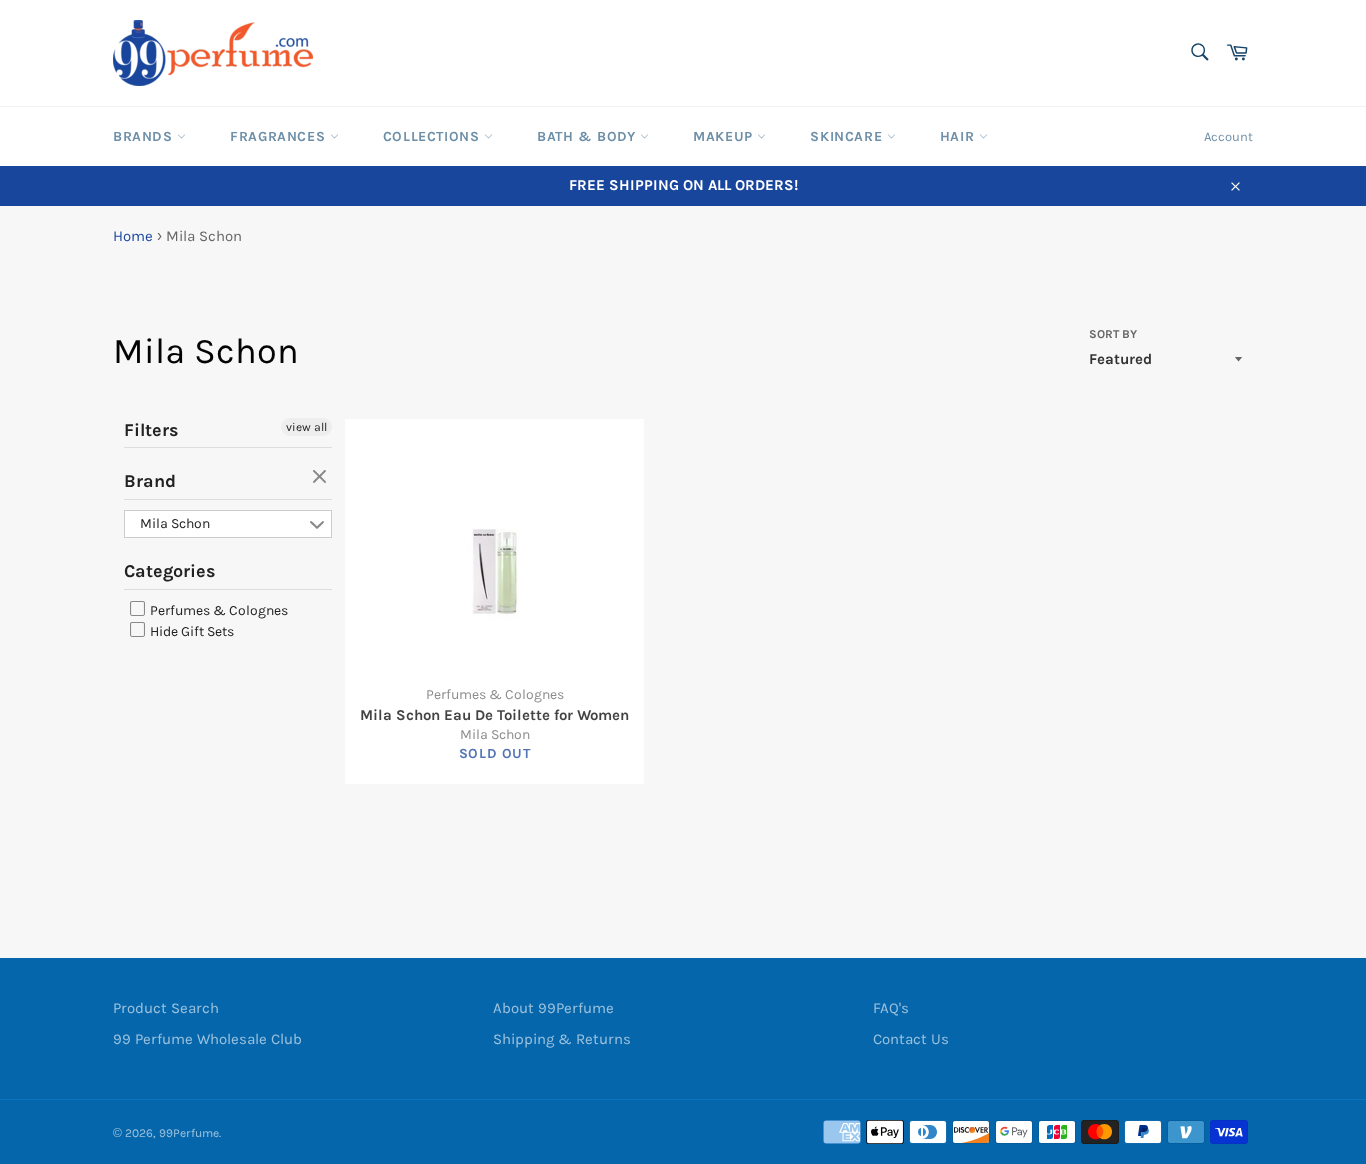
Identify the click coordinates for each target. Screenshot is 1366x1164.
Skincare (848, 136)
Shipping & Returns (562, 1039)
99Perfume (189, 1133)
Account (1228, 136)
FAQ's (891, 1008)
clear (322, 478)
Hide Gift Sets (190, 631)
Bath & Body (588, 136)
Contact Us (911, 1039)
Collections (433, 136)
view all (306, 427)
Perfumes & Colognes (217, 610)
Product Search (166, 1008)
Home (133, 236)
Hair (959, 136)
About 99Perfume (553, 1008)
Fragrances (280, 136)
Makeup (725, 136)
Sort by (1113, 334)
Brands (145, 136)
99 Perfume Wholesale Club (207, 1039)
